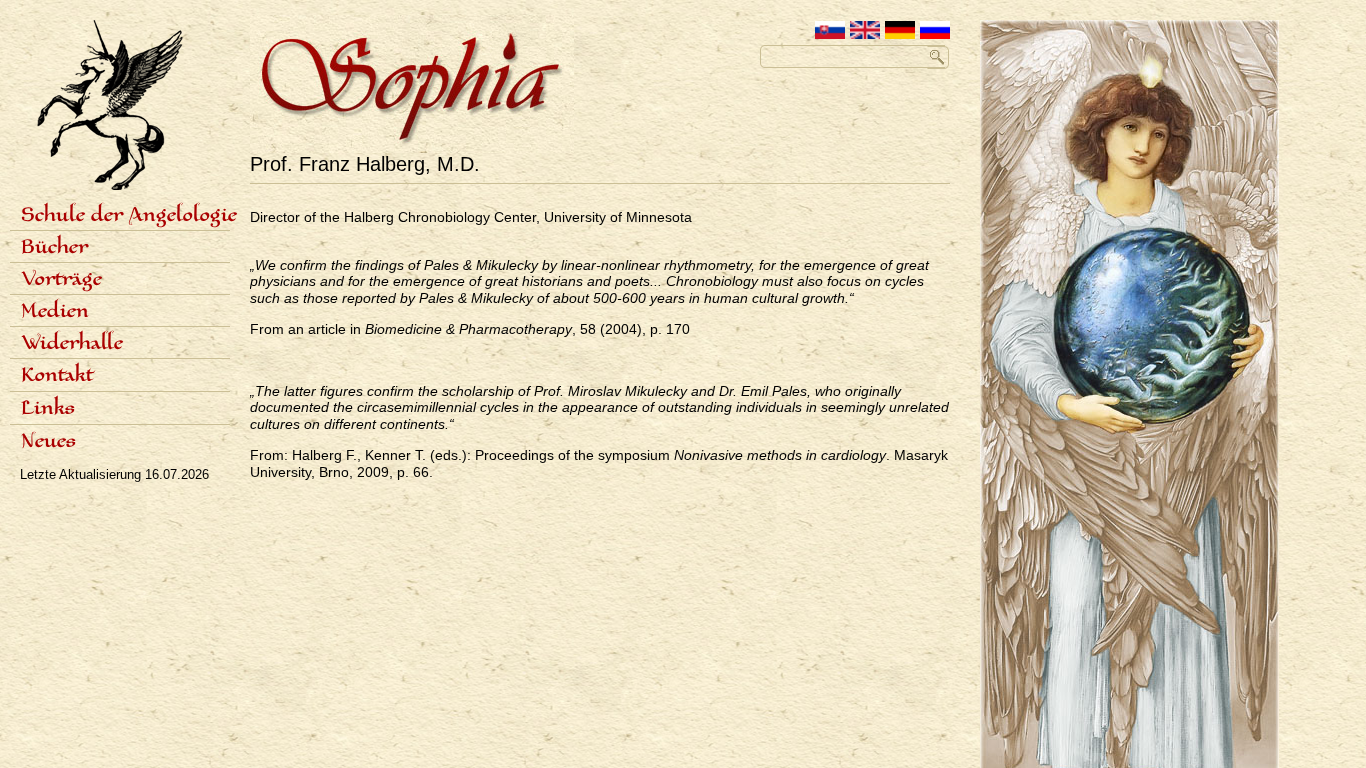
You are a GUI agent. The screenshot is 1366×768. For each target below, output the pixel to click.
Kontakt (57, 376)
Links (48, 409)
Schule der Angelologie (125, 216)
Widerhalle (72, 344)
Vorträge (61, 280)
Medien (55, 312)
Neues (48, 442)
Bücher (54, 248)
